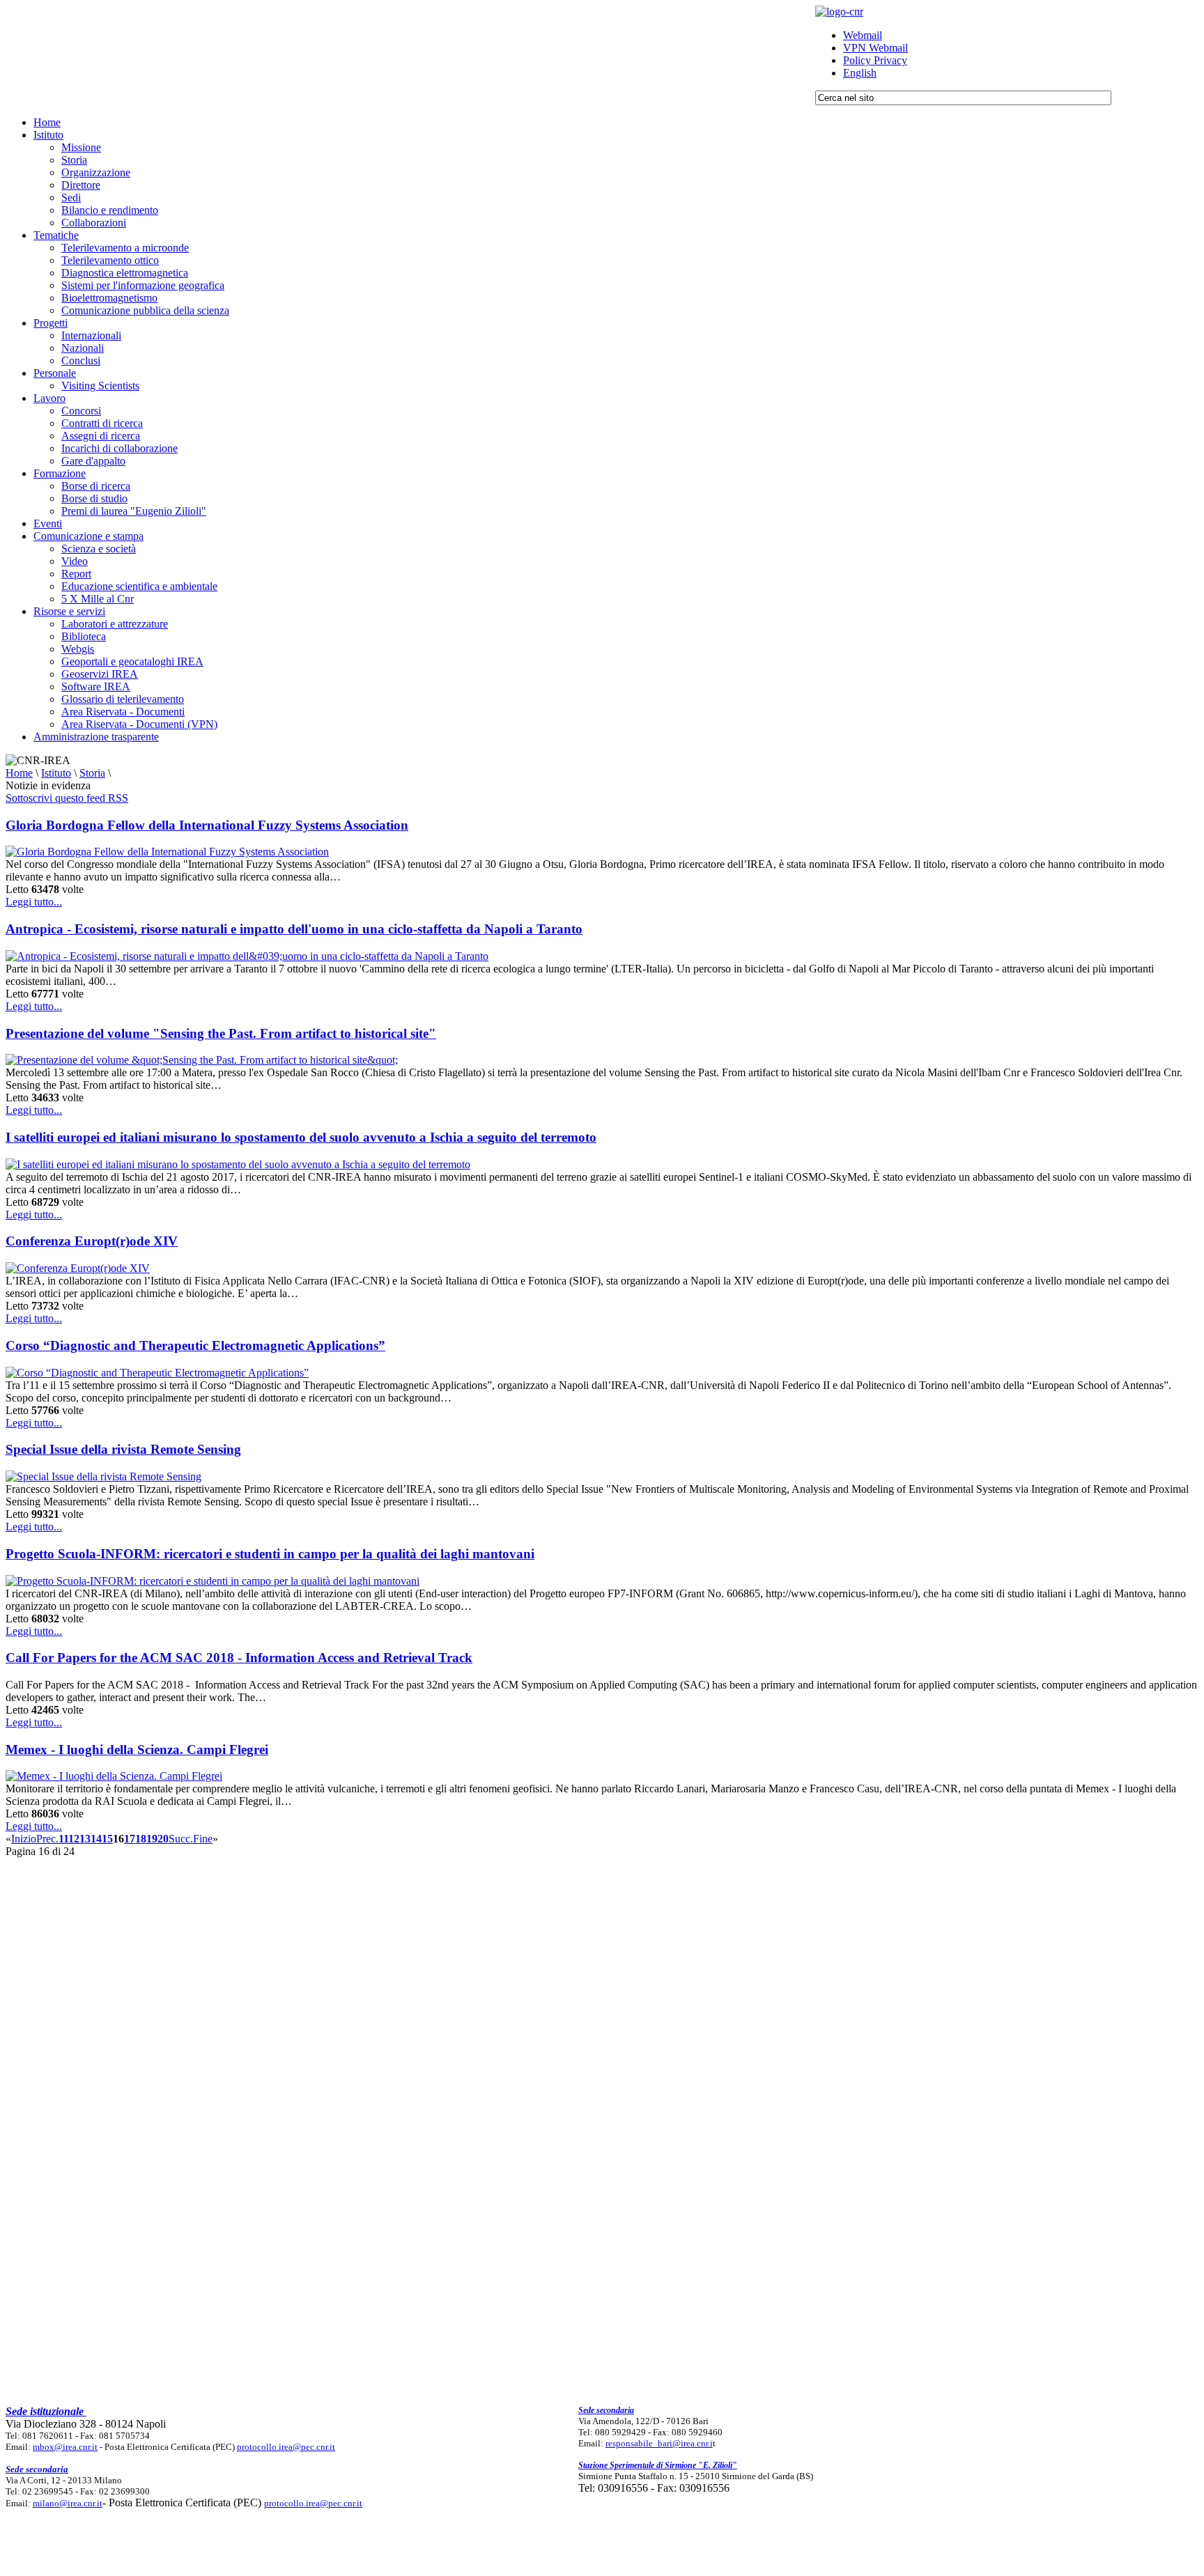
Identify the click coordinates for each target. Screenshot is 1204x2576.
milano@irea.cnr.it (68, 2503)
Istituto (56, 773)
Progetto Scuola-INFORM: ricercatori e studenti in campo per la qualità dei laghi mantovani (270, 1554)
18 (141, 1839)
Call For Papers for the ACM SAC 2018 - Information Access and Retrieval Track (239, 1658)
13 (85, 1839)
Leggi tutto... (34, 902)
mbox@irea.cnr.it (65, 2447)
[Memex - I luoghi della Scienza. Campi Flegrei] (114, 1776)
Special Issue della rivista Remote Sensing (123, 1449)
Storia (92, 773)
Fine (203, 1839)
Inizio (24, 1839)
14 (96, 1839)
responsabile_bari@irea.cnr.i (659, 2443)
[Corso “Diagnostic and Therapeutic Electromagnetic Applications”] (157, 1373)
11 (63, 1839)
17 (130, 1839)
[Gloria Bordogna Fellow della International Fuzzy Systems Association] (167, 852)
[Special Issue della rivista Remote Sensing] (103, 1476)
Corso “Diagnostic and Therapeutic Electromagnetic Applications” (195, 1345)
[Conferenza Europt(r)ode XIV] (78, 1268)
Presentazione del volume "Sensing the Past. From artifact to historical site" (221, 1033)
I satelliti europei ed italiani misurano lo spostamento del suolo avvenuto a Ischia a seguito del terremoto (301, 1137)
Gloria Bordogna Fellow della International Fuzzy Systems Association (207, 825)
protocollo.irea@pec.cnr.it (286, 2447)
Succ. (181, 1839)
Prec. (47, 1839)
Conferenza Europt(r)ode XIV (92, 1241)
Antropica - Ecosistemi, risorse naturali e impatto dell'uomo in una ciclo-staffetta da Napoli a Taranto (294, 929)
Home (19, 773)
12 (74, 1839)
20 (163, 1839)
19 (152, 1839)
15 (107, 1839)
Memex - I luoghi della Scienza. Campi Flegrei (137, 1749)
